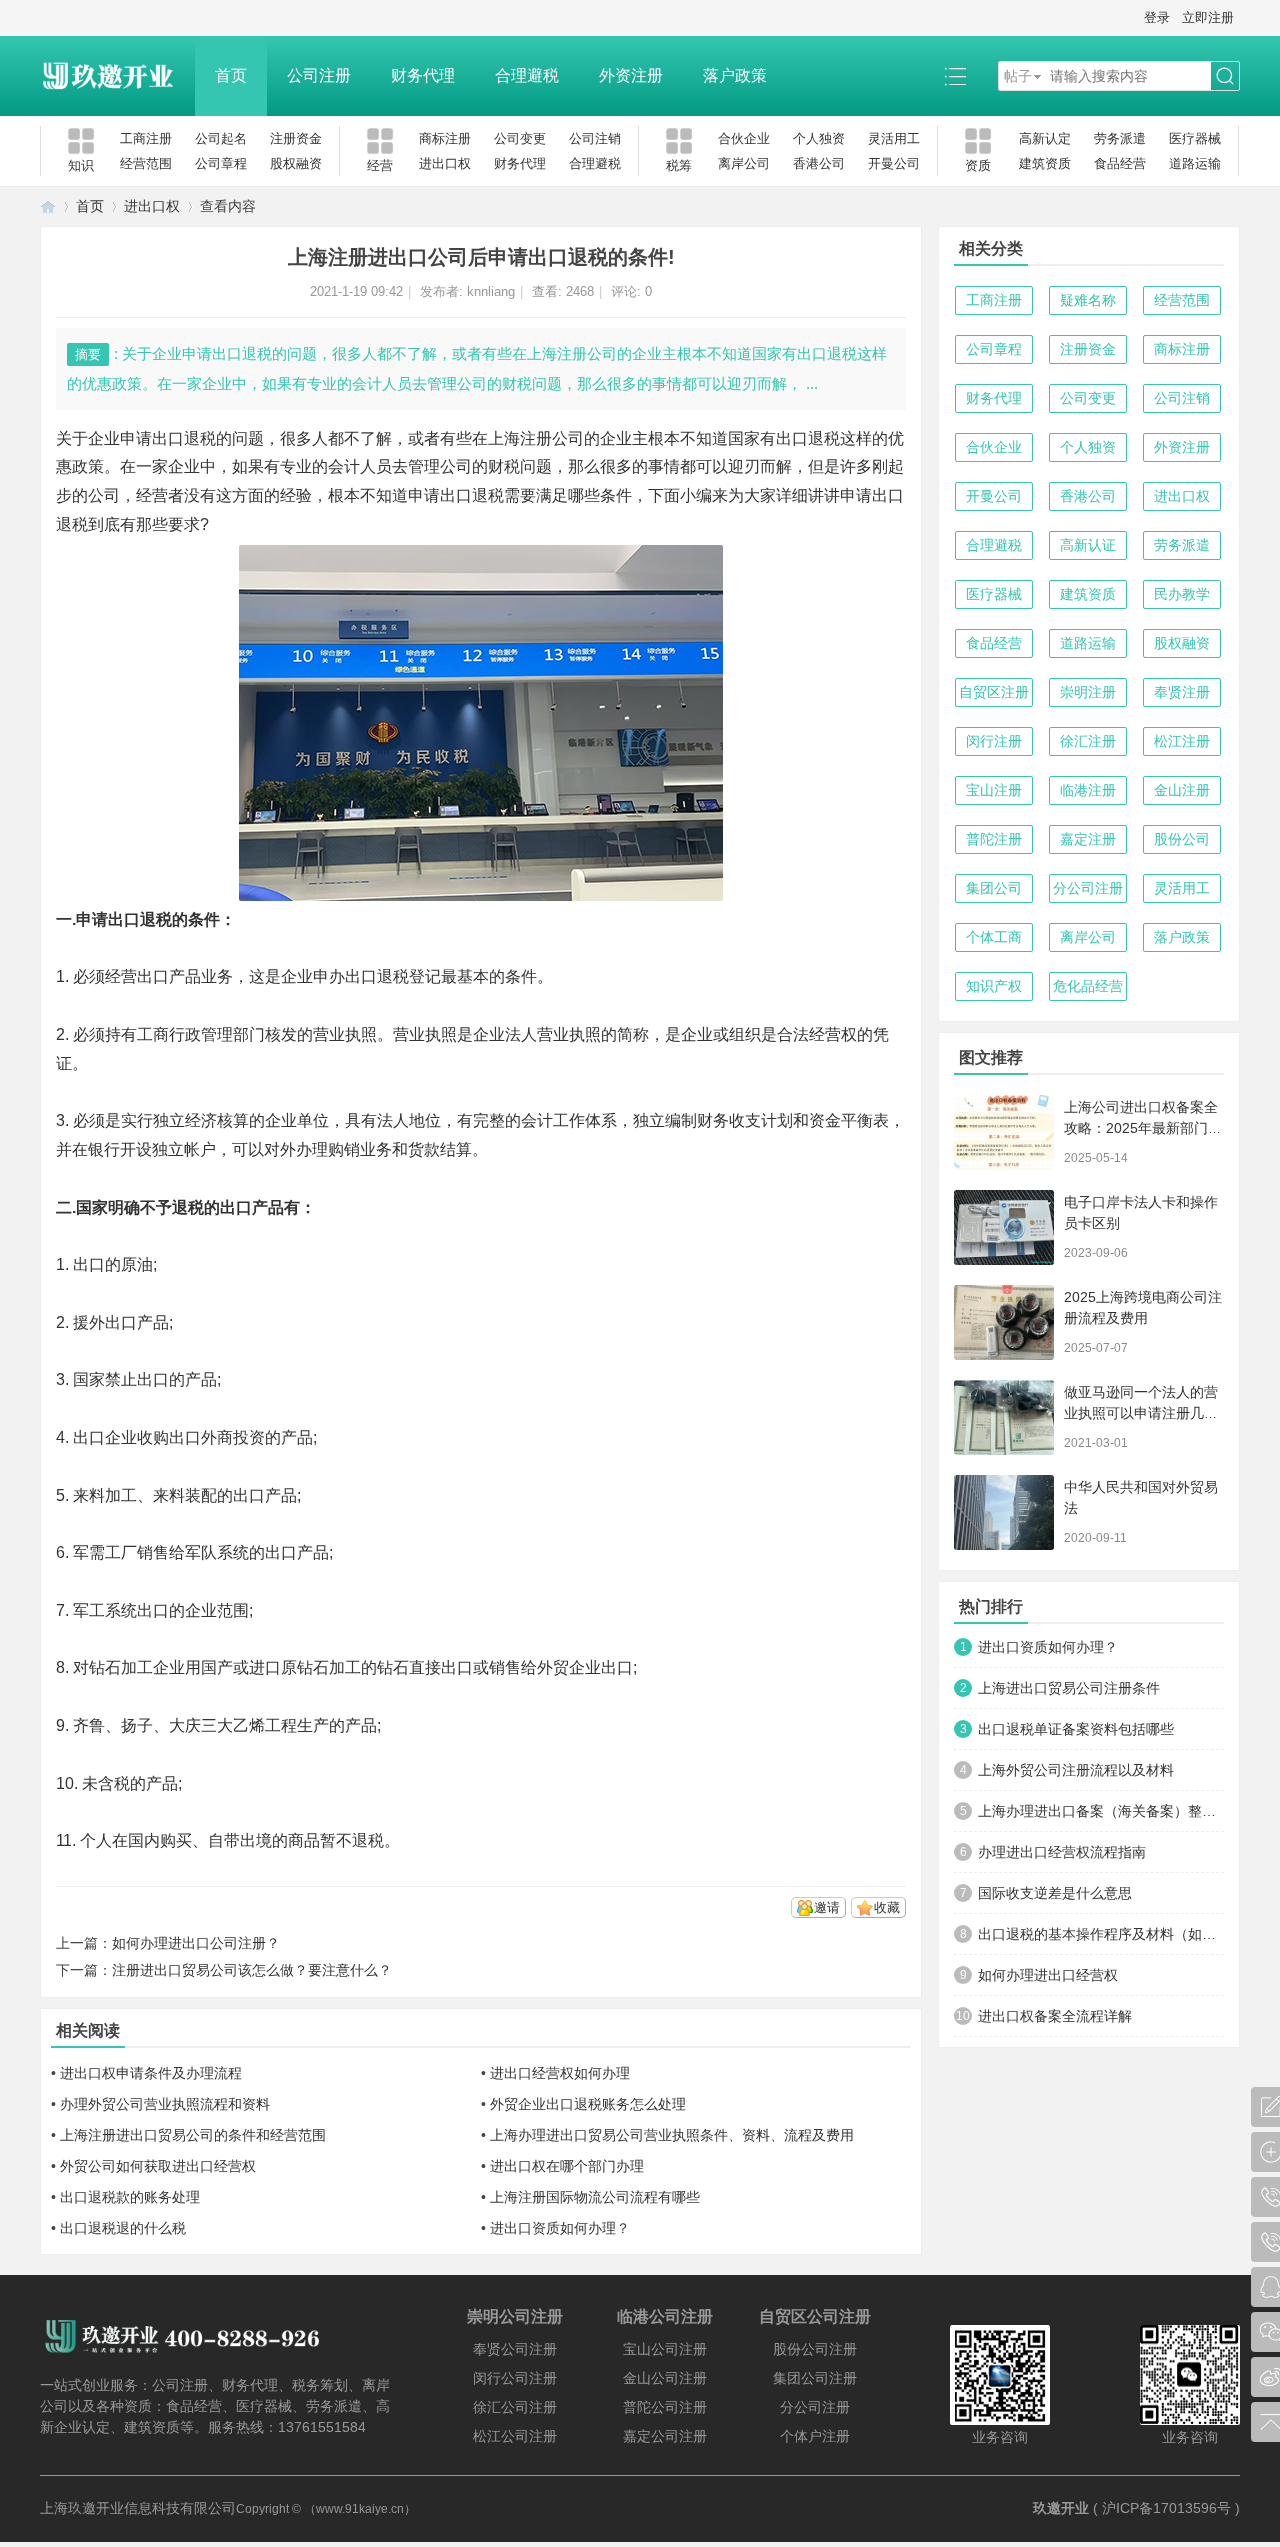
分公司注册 (1088, 888)
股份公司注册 (815, 2349)
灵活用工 (894, 138)
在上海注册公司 (528, 438)
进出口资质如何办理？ (560, 2228)
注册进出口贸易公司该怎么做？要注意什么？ (252, 1970)
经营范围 (146, 163)
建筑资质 (1045, 163)
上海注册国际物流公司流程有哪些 (595, 2197)
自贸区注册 (994, 692)
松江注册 (1182, 741)
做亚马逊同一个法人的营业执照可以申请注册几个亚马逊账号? (1141, 1413)
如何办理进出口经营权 (1048, 1975)
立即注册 (1208, 17)
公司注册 (319, 75)
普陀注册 (994, 839)
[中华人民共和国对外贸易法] (1004, 1512)
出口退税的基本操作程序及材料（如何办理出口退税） (1101, 1934)
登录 (1157, 17)
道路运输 (1195, 163)
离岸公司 (744, 163)
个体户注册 (815, 2436)
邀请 (827, 1907)
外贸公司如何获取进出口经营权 (158, 2166)
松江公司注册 (515, 2436)
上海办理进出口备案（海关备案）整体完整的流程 (1101, 1811)
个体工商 (994, 937)
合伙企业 (744, 138)
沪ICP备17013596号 (1166, 2508)
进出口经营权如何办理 (560, 2073)
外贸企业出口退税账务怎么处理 (588, 2104)
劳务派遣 (1120, 138)
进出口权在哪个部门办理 (567, 2166)
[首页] (48, 206)
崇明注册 (1088, 692)
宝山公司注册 (665, 2349)
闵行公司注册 (515, 2378)
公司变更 (520, 138)
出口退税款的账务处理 (130, 2197)
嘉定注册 (1088, 839)
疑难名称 (1088, 300)
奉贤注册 (1182, 692)
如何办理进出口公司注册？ (196, 1943)
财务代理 (423, 75)
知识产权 (994, 986)
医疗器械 (1195, 138)
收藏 (887, 1907)
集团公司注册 (815, 2378)
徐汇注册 (1088, 741)
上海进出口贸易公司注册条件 (1069, 1688)
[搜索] (1225, 76)
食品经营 (1120, 163)
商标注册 (445, 138)
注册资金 (296, 138)
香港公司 (819, 163)
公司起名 (221, 138)
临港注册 (1088, 790)
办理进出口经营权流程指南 (1062, 1852)
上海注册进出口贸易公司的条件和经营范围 (193, 2135)
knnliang (491, 291)
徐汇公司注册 (515, 2407)
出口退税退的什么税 (123, 2228)
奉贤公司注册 (515, 2349)
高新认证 (1088, 545)
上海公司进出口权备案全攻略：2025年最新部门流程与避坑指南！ (1143, 1128)
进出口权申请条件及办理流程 (151, 2073)
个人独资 (819, 138)
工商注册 (146, 138)
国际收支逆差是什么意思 (1055, 1893)
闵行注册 (994, 741)
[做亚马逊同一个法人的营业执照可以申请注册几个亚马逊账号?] (1004, 1417)
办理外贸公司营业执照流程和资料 (165, 2104)
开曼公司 (894, 163)
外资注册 (631, 75)
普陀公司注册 (665, 2407)
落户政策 (735, 75)
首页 (231, 75)
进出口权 (445, 163)
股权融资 (296, 163)
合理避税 (527, 75)
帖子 (1018, 76)
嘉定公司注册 (665, 2436)
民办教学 (1182, 594)
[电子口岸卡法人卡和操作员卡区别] (1004, 1227)
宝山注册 (994, 790)
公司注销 (595, 138)
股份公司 (1182, 839)
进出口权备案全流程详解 (1055, 2016)
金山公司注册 (665, 2378)
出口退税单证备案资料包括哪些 (1076, 1729)
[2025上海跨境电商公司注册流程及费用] (1004, 1322)
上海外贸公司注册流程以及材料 (1076, 1770)
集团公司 (994, 888)
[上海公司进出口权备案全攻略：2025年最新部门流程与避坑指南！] (1004, 1132)
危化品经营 (1088, 986)
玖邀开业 (1061, 2508)
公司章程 (221, 163)
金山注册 (1182, 790)
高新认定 (1045, 138)
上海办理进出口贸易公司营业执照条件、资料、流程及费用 (672, 2135)
